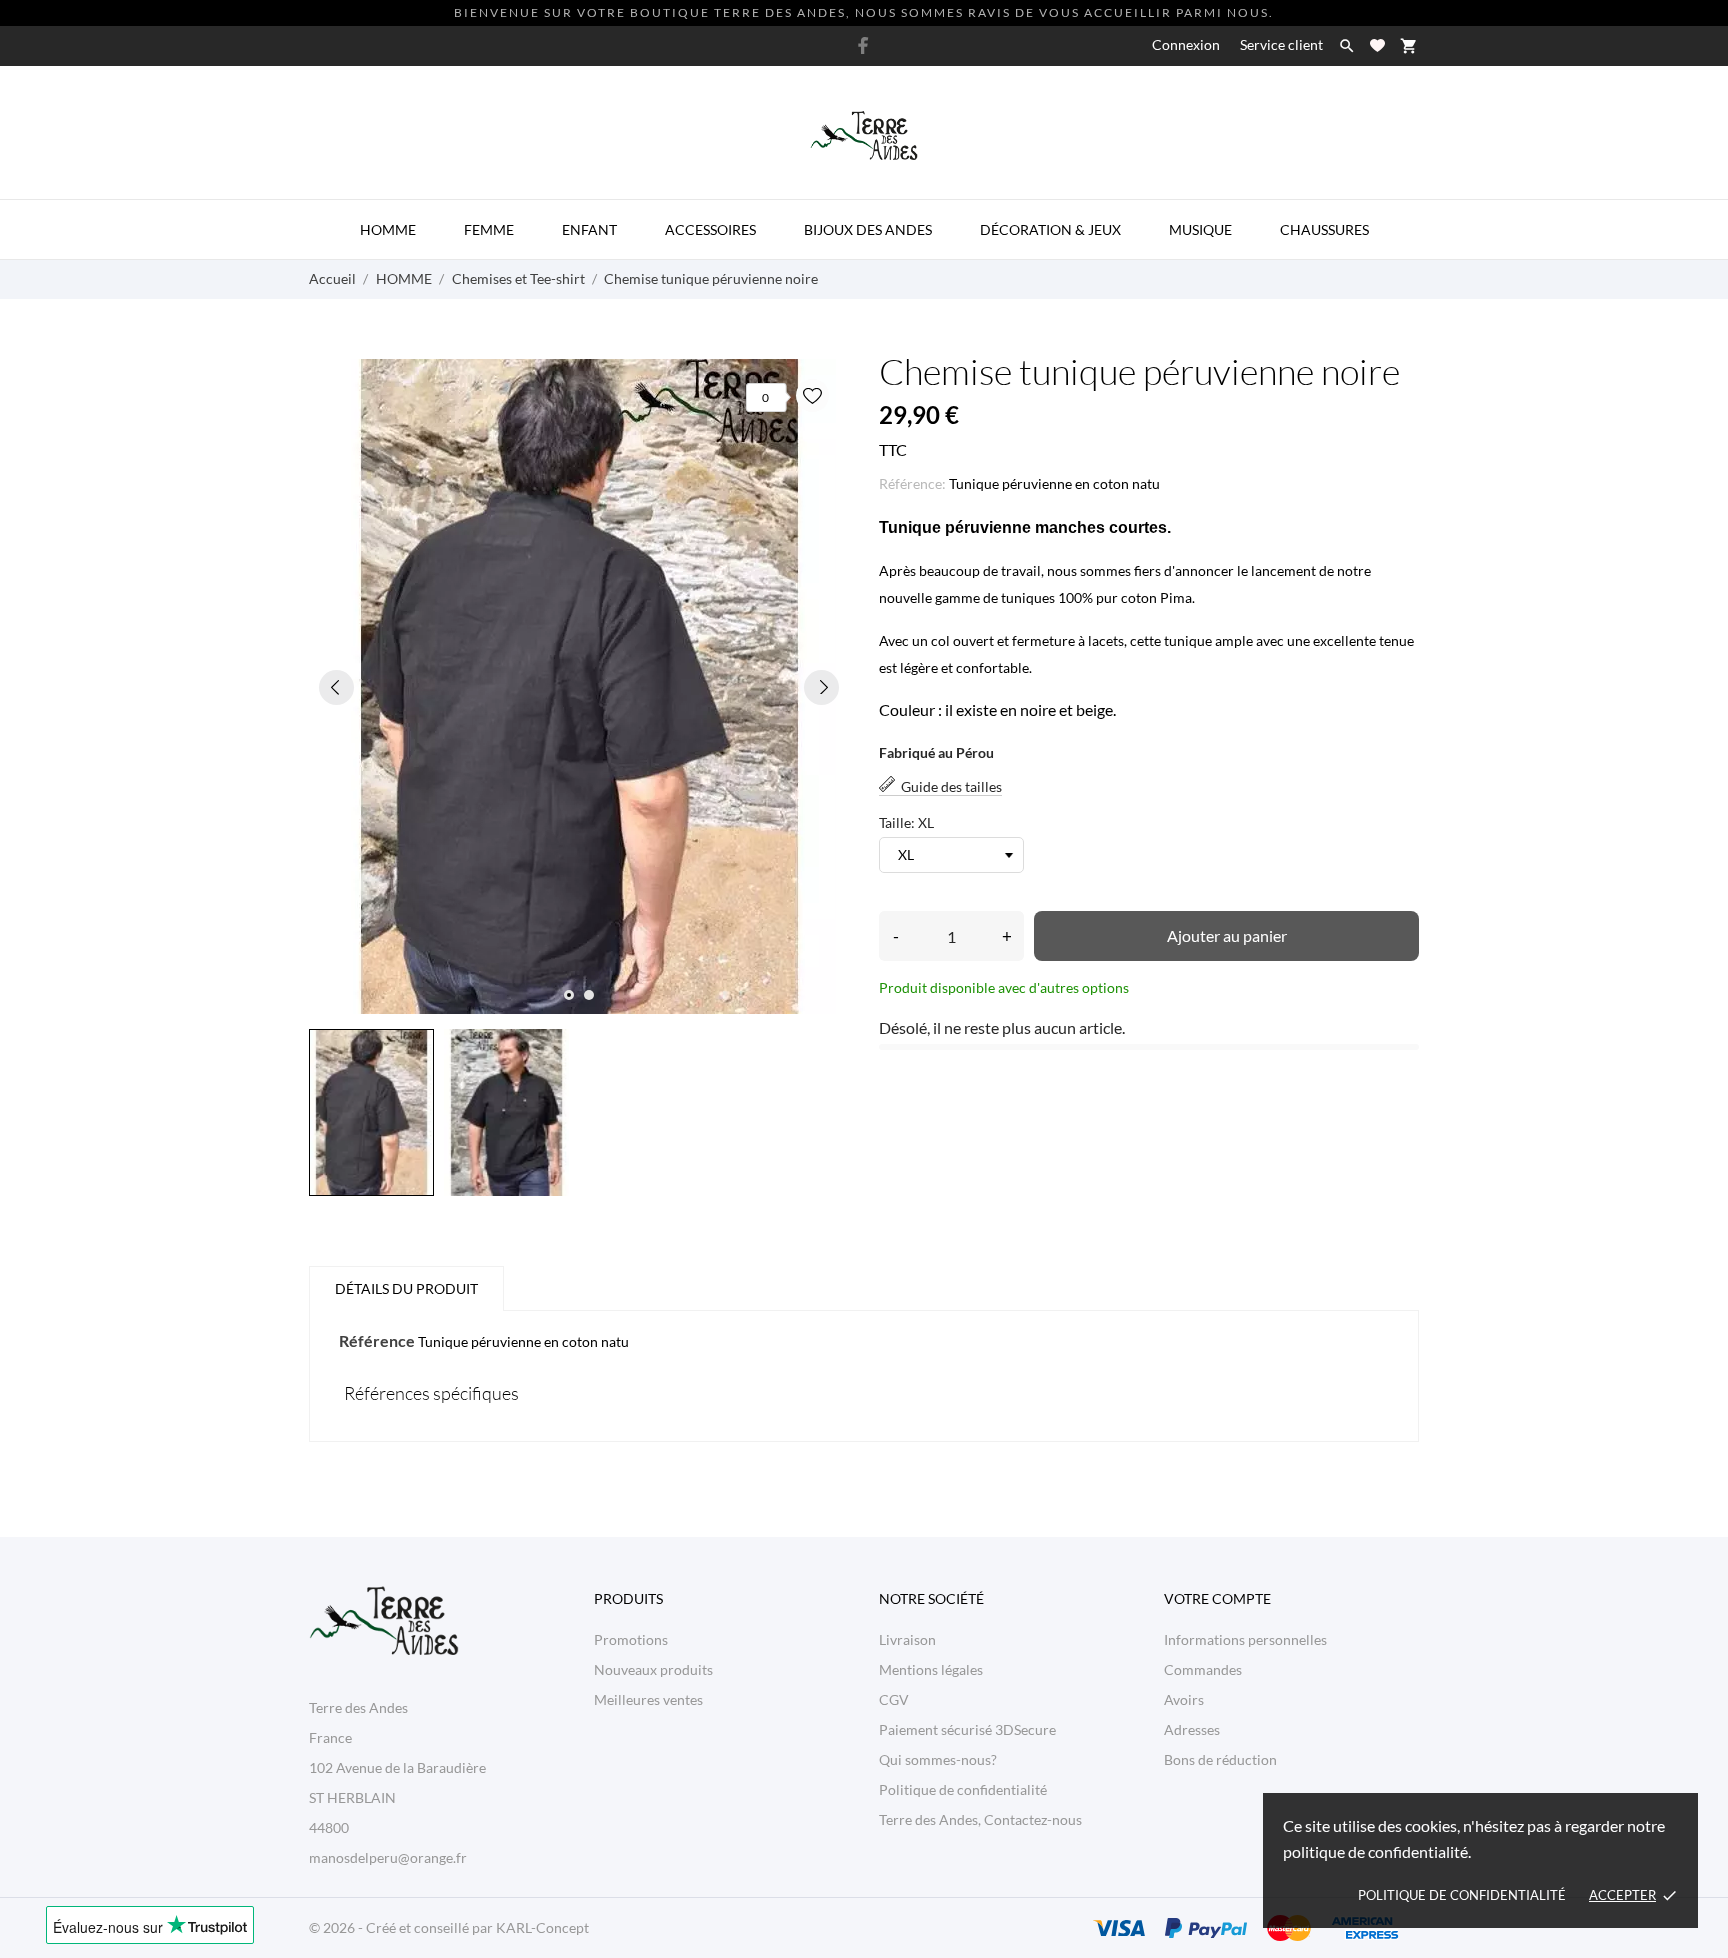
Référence (377, 1340)
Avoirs (1184, 1699)
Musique (1200, 229)
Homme (388, 229)
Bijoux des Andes (868, 229)
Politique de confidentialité (1462, 1895)
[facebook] (863, 45)
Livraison (907, 1639)
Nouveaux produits (653, 1669)
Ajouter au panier (1227, 935)
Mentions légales (931, 1669)
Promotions (631, 1639)
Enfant (589, 229)
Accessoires (710, 229)
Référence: (912, 483)
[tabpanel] (579, 686)
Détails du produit (406, 1288)
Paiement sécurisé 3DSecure (967, 1729)
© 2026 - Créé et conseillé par (402, 1927)
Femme (489, 229)
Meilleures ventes (648, 1699)
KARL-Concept (542, 1927)
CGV (894, 1699)
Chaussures (1324, 229)
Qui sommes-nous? (938, 1759)
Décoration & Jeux (1050, 229)
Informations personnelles (1245, 1639)
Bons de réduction (1220, 1759)
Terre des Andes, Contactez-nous (980, 1819)
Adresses (1192, 1729)
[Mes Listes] (1377, 45)
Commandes (1203, 1669)
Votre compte (1217, 1598)
